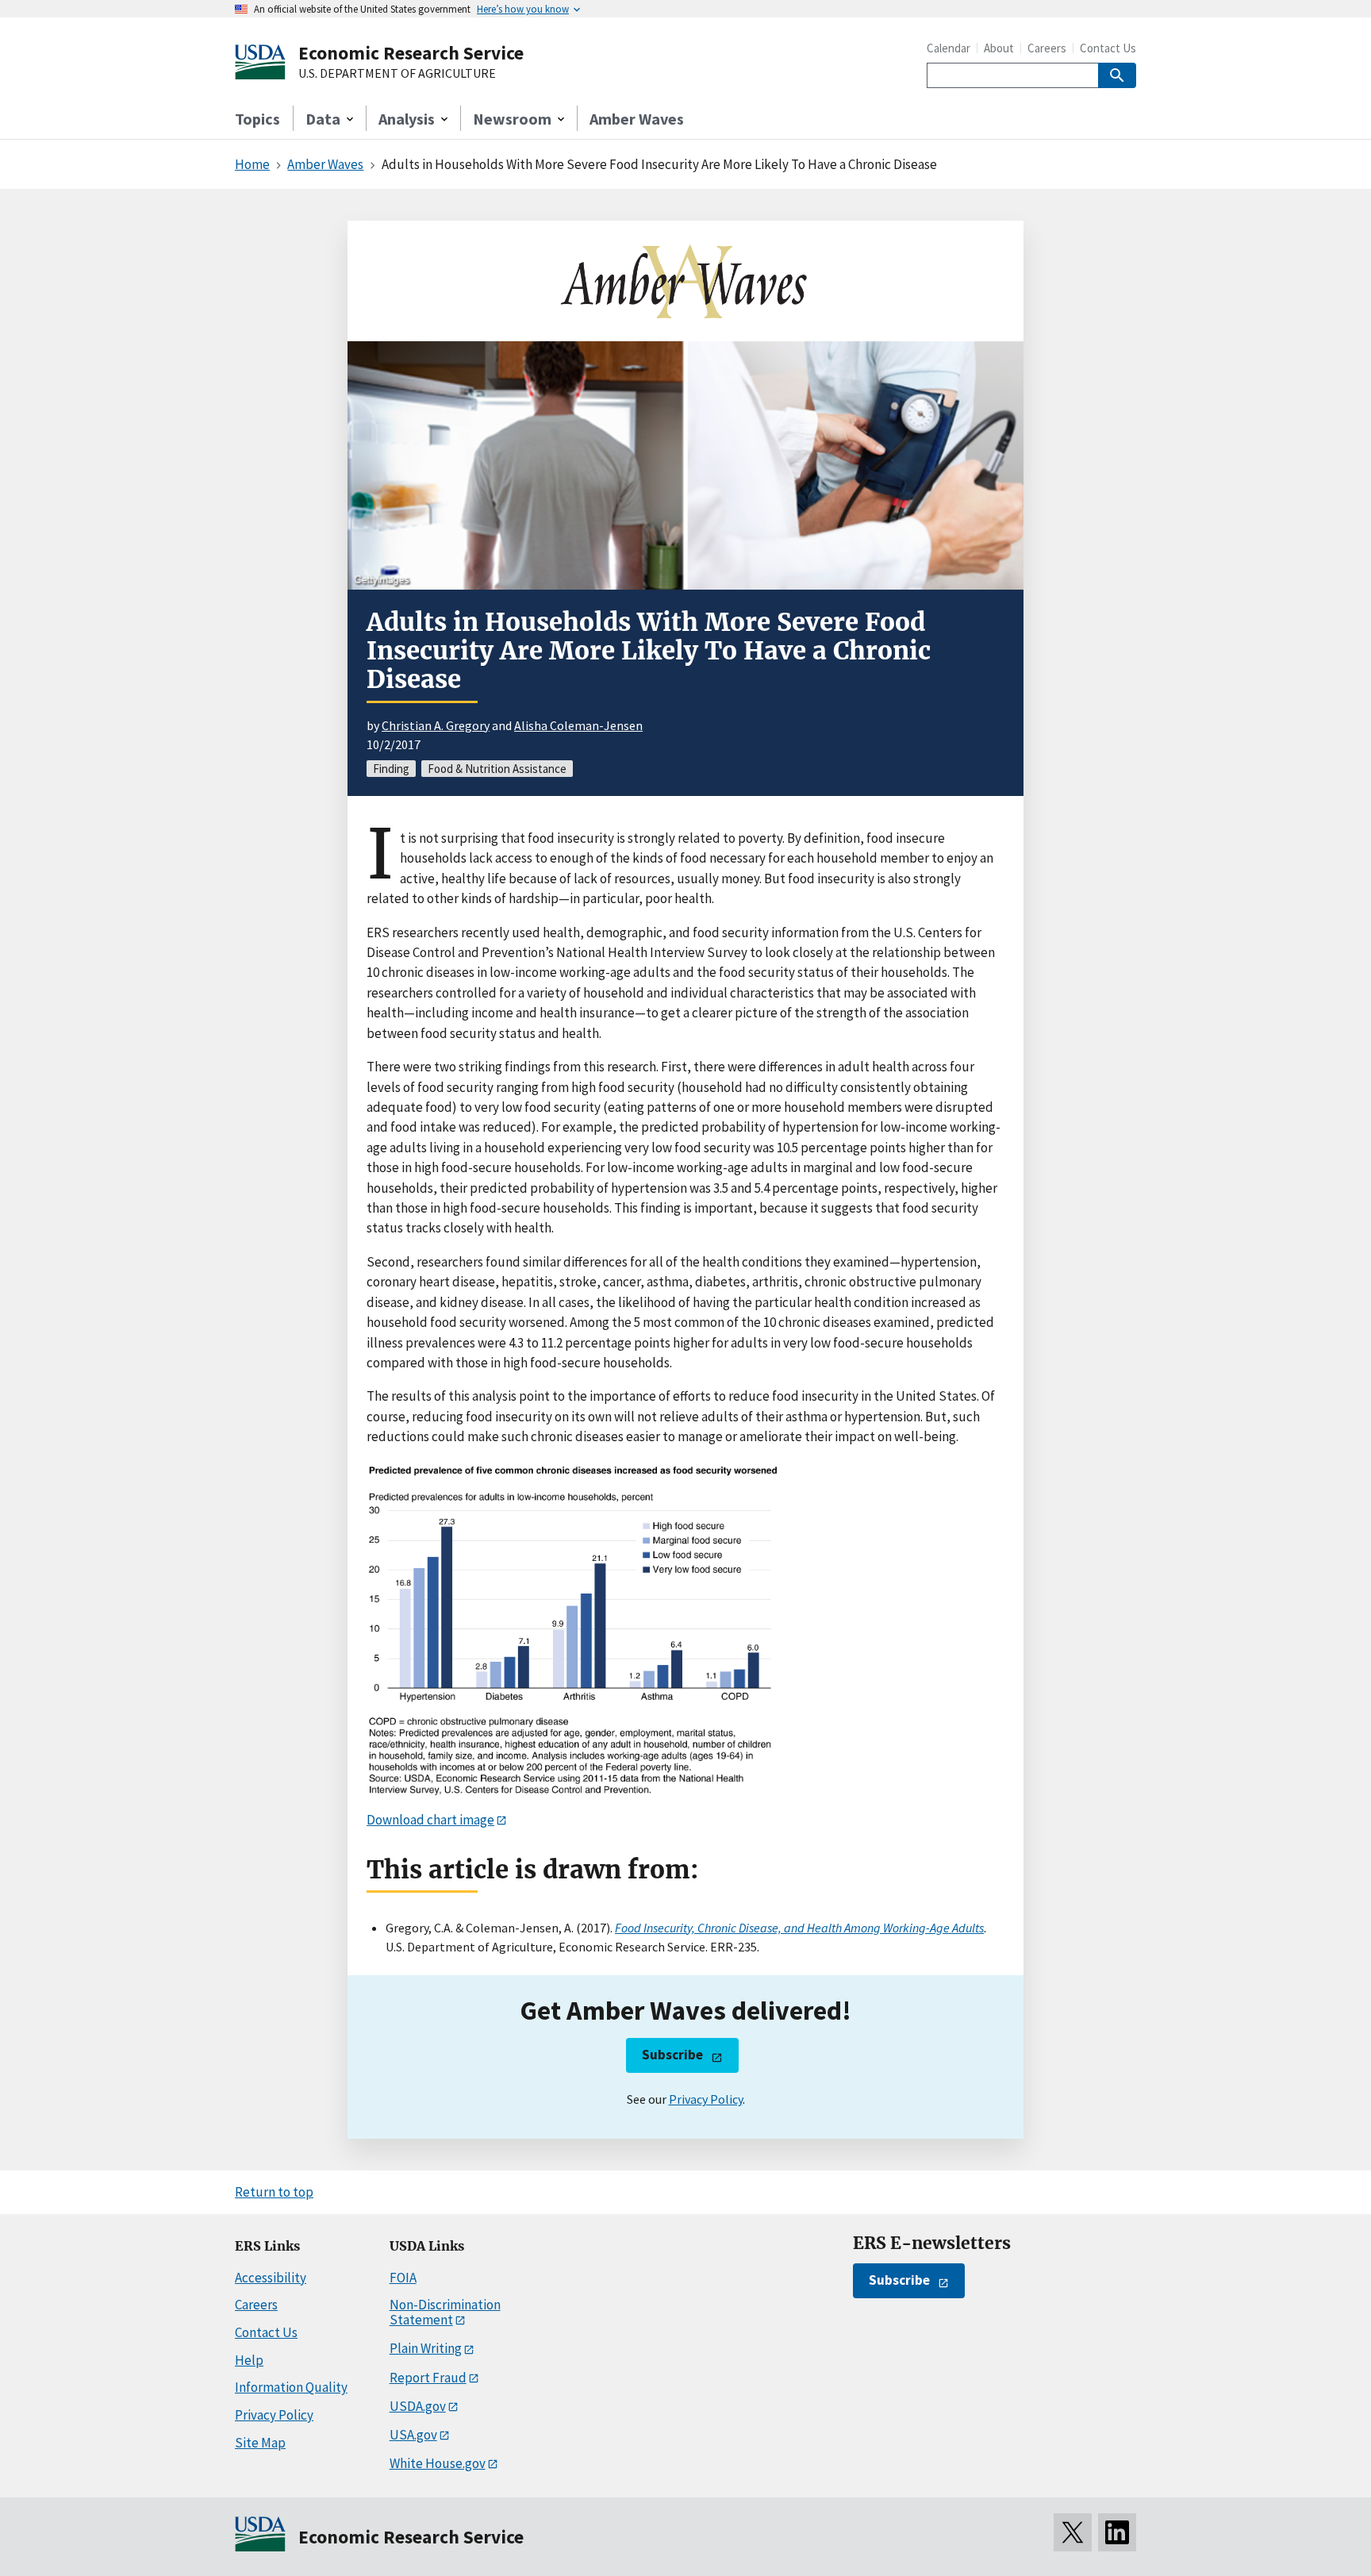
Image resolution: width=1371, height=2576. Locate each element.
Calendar (949, 48)
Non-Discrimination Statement (445, 2312)
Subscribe (672, 2055)
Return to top (274, 2192)
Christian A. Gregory (436, 725)
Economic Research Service (411, 53)
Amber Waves (637, 119)
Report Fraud (428, 2378)
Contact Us (1108, 48)
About (999, 48)
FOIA (403, 2278)
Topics (257, 119)
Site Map (260, 2443)
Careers (1047, 48)
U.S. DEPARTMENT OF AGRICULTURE (397, 74)
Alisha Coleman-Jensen (578, 725)
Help (249, 2360)
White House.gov (438, 2463)
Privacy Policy (706, 2099)
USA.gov (413, 2435)
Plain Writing (426, 2348)
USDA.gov (418, 2406)
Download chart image (430, 1820)
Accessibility (271, 2278)
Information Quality (291, 2387)
